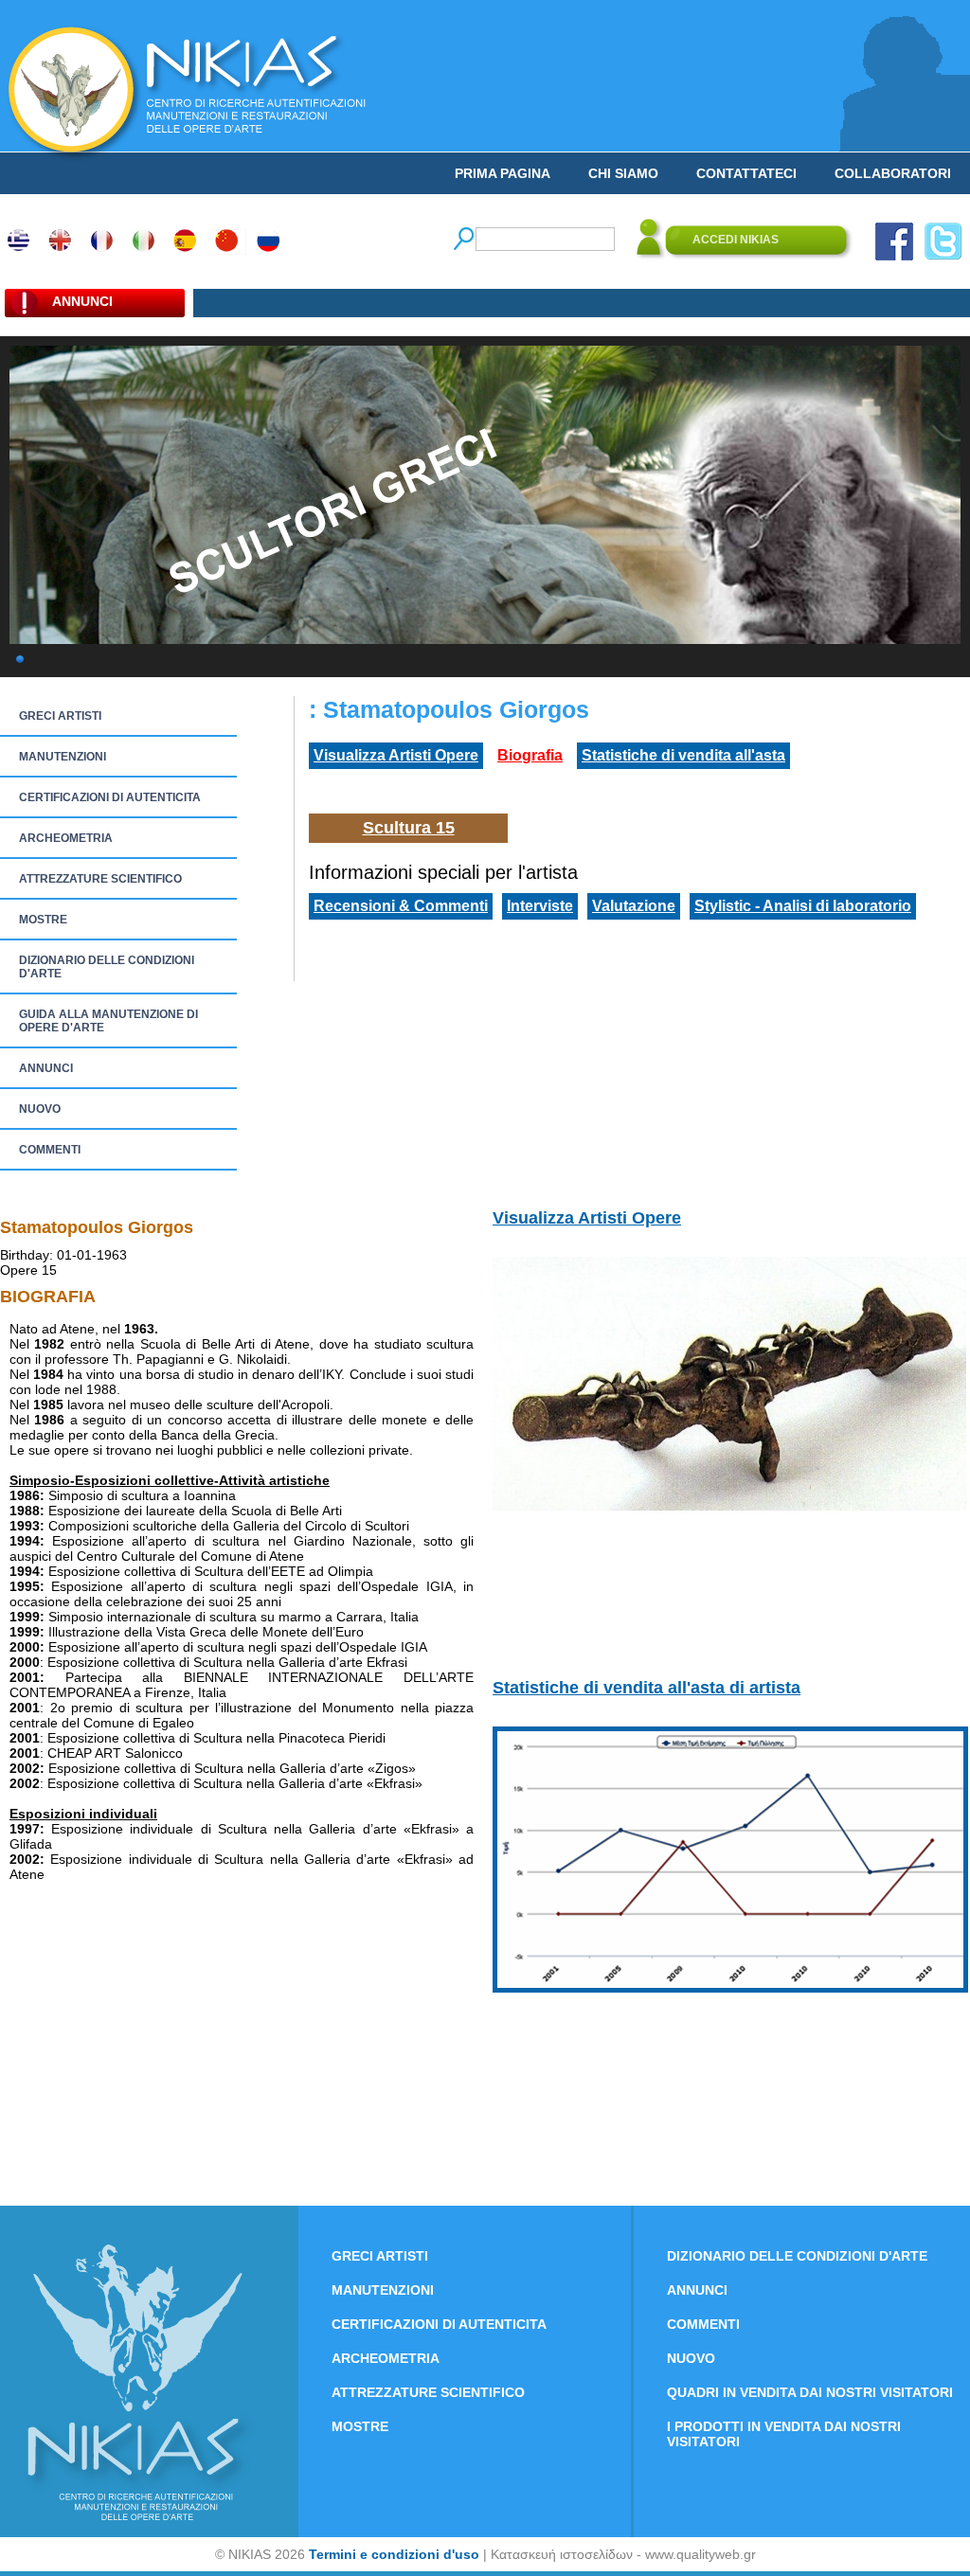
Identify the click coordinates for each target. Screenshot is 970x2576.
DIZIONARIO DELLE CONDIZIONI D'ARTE (107, 967)
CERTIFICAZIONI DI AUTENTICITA (110, 797)
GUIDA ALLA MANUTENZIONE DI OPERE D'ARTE (108, 1021)
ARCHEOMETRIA (66, 838)
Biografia (530, 755)
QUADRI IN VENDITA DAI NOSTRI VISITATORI (810, 2392)
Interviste (540, 906)
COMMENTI (50, 1150)
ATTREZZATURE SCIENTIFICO (100, 879)
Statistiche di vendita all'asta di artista (647, 1688)
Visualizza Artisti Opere (396, 755)
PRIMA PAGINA (503, 173)
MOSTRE (43, 920)
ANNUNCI (46, 1068)
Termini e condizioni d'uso (394, 2554)
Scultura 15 (409, 828)
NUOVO (40, 1109)
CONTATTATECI (746, 173)
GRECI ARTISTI (60, 716)
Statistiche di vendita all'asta (683, 755)
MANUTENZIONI (63, 757)
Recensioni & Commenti (401, 906)
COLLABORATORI (893, 173)
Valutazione (634, 906)
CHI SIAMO (623, 173)
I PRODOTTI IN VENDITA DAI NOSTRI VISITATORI (784, 2434)
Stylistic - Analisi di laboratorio (803, 906)
